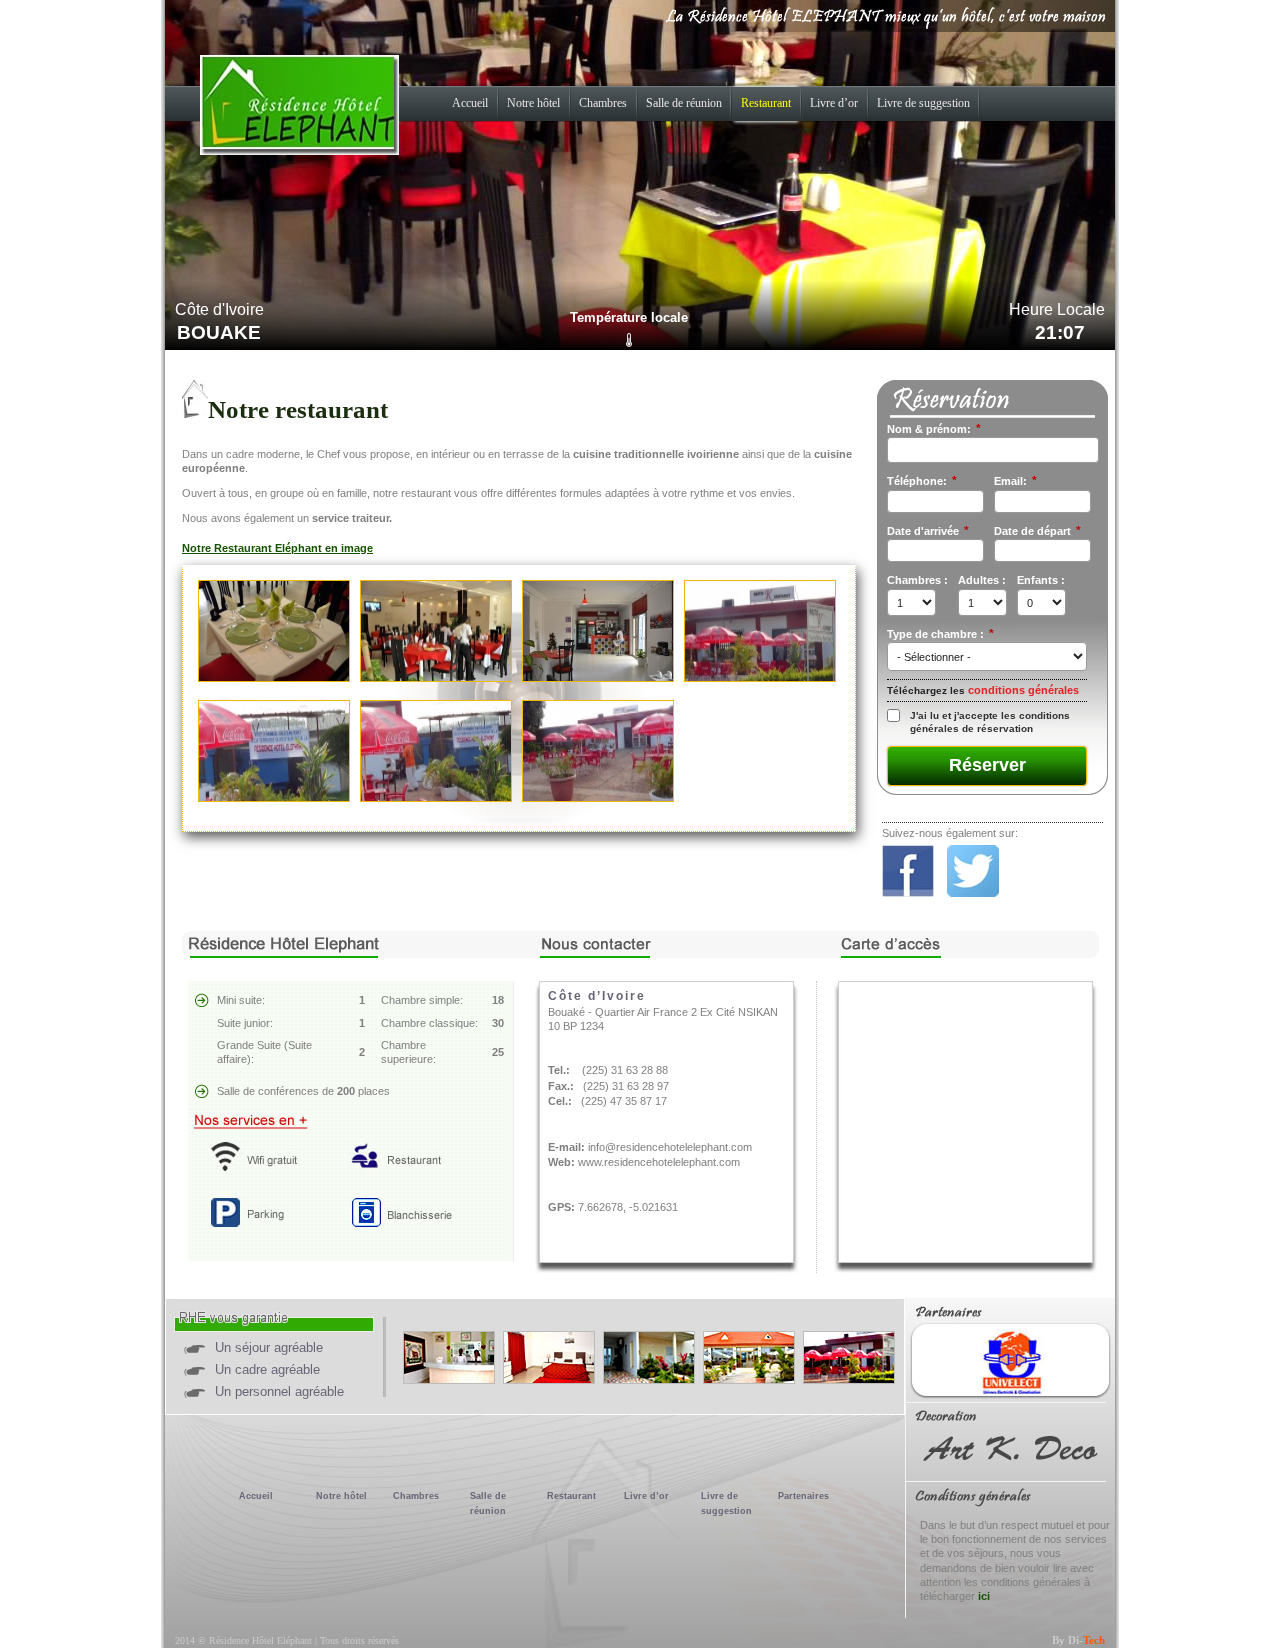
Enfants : (1041, 580)
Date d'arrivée (928, 531)
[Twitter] (978, 893)
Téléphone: (922, 481)
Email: (1015, 481)
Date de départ (1037, 531)
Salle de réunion (684, 103)
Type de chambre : (940, 634)
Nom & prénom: (934, 429)
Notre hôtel (533, 103)
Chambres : (917, 580)
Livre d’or (834, 103)
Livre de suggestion (923, 103)
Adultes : (982, 580)
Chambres (603, 103)
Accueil (470, 103)
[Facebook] (913, 893)
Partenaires (803, 1496)
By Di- (1078, 1640)
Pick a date (973, 551)
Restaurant (766, 103)
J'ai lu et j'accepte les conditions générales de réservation (990, 722)
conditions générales (1023, 690)
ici (984, 1596)
